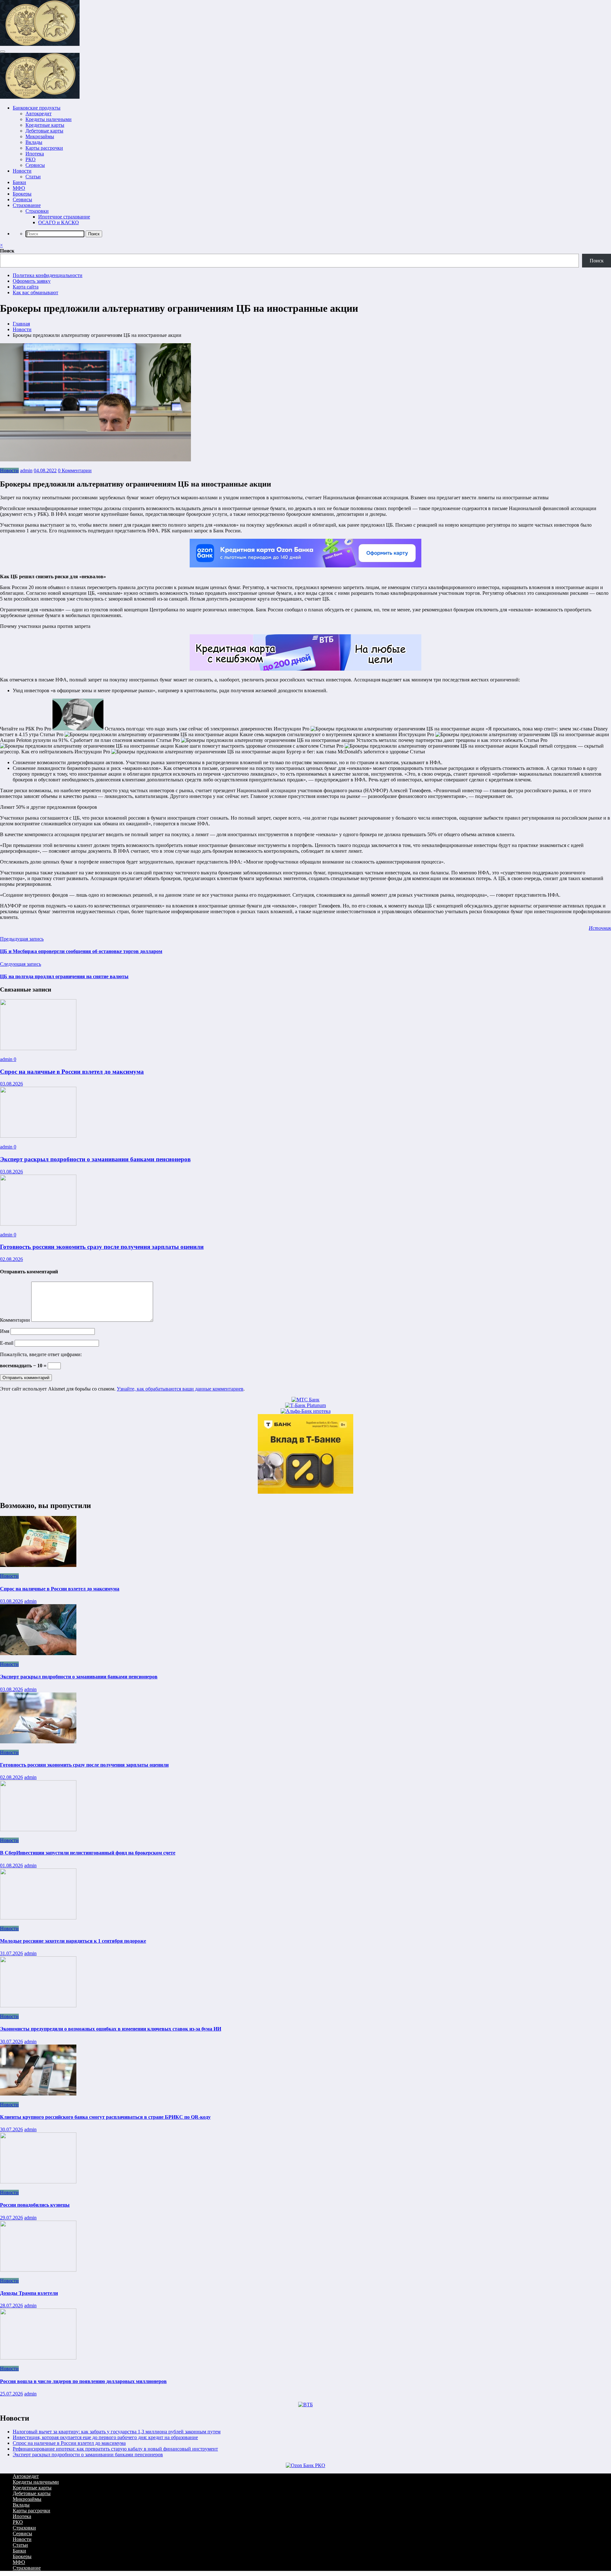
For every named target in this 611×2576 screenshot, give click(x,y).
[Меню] (3, 52)
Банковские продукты (37, 108)
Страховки (37, 211)
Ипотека (35, 154)
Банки (19, 182)
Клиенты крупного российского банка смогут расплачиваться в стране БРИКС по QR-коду (105, 2117)
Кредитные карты (45, 125)
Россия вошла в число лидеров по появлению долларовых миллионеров (83, 2381)
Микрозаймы (40, 136)
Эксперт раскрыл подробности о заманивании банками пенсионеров (95, 1159)
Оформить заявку (32, 281)
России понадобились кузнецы (35, 2205)
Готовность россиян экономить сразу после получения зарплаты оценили (102, 1247)
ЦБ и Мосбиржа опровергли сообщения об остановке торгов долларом (81, 951)
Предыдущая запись (22, 939)
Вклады (34, 142)
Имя (5, 1331)
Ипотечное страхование (64, 217)
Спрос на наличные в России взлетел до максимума (72, 1072)
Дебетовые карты (44, 131)
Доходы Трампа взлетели (29, 2293)
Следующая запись (21, 964)
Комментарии (16, 1320)
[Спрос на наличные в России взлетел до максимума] (38, 1048)
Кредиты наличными (49, 119)
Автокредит (39, 114)
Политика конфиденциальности (48, 275)
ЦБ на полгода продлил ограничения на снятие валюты (64, 976)
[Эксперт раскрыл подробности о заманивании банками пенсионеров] (38, 1136)
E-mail (7, 1343)
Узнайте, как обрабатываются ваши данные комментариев (180, 1389)
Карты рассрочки (44, 148)
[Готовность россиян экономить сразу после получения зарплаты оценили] (38, 1224)
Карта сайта (26, 287)
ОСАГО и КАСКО (59, 222)
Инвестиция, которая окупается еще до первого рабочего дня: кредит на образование (105, 2437)
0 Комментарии (75, 470)
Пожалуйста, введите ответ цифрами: (41, 1354)
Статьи (33, 177)
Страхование (27, 205)
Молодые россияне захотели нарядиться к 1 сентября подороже (73, 1941)
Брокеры (22, 194)
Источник (600, 928)
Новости (22, 171)
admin (26, 470)
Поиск (7, 251)
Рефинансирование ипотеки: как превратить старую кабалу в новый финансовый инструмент (115, 2449)
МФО (19, 188)
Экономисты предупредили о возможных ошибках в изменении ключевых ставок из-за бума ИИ (111, 2029)
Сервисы (35, 165)
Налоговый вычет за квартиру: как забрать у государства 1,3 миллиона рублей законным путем (117, 2432)
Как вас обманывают (35, 292)
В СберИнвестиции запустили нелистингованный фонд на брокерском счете (88, 1853)
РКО (31, 159)
